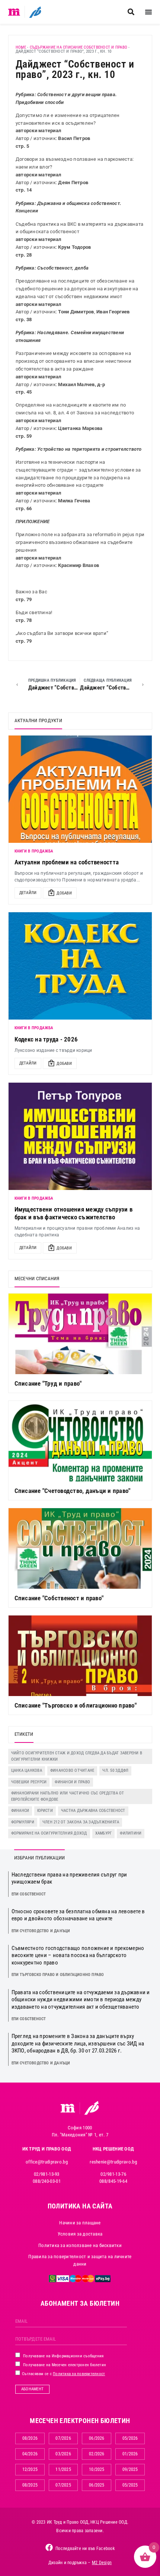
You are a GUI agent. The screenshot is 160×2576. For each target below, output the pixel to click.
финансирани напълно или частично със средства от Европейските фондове (68, 1796)
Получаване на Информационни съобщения (63, 2356)
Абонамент (32, 2389)
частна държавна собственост (93, 1811)
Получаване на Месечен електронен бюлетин (64, 2365)
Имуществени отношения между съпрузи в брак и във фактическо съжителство (73, 1213)
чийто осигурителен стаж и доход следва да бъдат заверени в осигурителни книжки (77, 1756)
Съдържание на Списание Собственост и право (79, 47)
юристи (45, 1811)
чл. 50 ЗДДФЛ (115, 1770)
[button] (131, 12)
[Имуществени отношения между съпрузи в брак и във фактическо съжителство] (80, 1136)
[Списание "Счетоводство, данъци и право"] (80, 1441)
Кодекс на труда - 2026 (46, 1039)
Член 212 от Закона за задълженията (81, 1822)
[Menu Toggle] (148, 12)
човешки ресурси (29, 1782)
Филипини (131, 1833)
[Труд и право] (68, 2108)
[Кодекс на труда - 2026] (80, 966)
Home (21, 47)
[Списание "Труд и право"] (80, 1334)
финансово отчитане (72, 1770)
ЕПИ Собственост (29, 1894)
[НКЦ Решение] (92, 2108)
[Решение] (35, 12)
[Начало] (14, 12)
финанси (20, 1811)
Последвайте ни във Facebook (85, 2549)
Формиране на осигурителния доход (49, 1833)
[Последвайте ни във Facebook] (49, 2547)
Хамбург (104, 1833)
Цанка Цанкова (27, 1770)
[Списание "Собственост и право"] (80, 1548)
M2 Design (102, 2563)
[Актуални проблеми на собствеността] (80, 789)
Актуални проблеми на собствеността (67, 862)
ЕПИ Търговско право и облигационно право (58, 1975)
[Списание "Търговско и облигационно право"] (80, 1656)
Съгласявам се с (63, 2374)
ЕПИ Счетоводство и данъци (41, 1931)
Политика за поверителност (79, 2374)
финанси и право (72, 1782)
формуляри (23, 1822)
